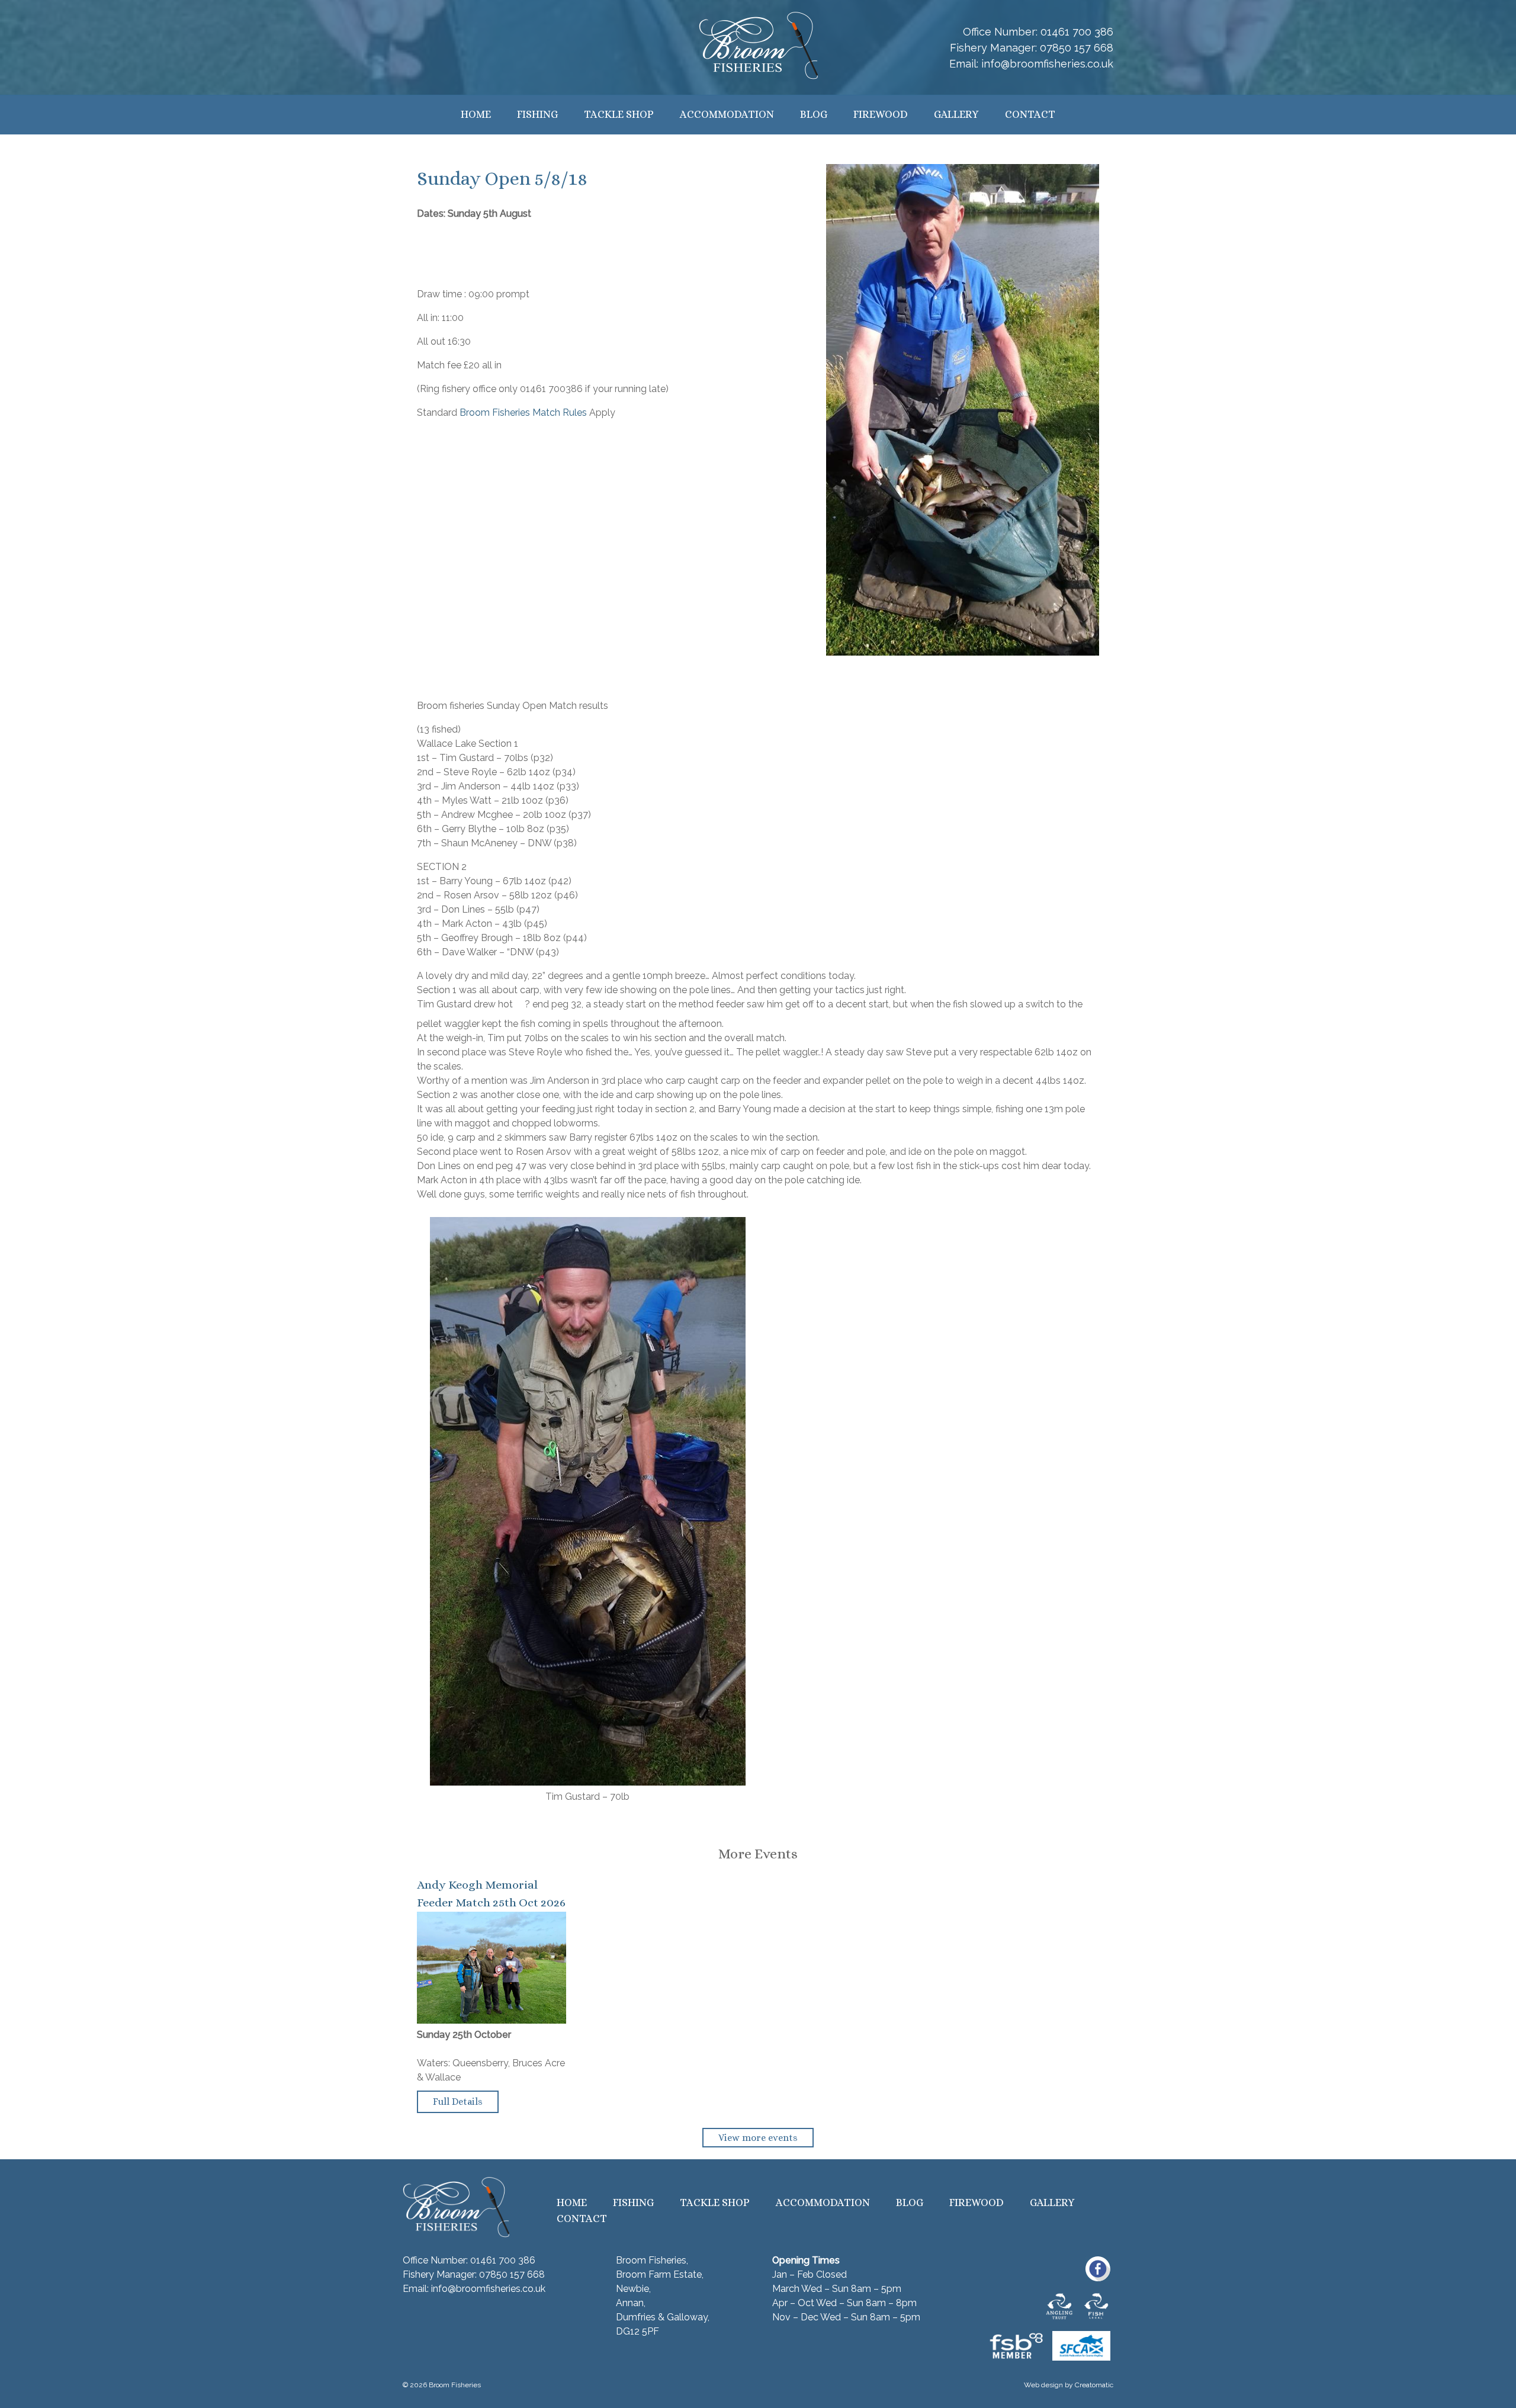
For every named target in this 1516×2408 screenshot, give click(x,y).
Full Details (458, 2102)
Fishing (537, 114)
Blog (814, 114)
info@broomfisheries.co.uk (1047, 64)
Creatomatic (1094, 2385)
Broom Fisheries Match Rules (523, 412)
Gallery (956, 114)
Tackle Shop (619, 114)
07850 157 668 (1077, 48)
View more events (758, 2138)
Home (476, 114)
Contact (1030, 114)
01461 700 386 (1077, 32)
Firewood (881, 114)
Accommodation (727, 114)
